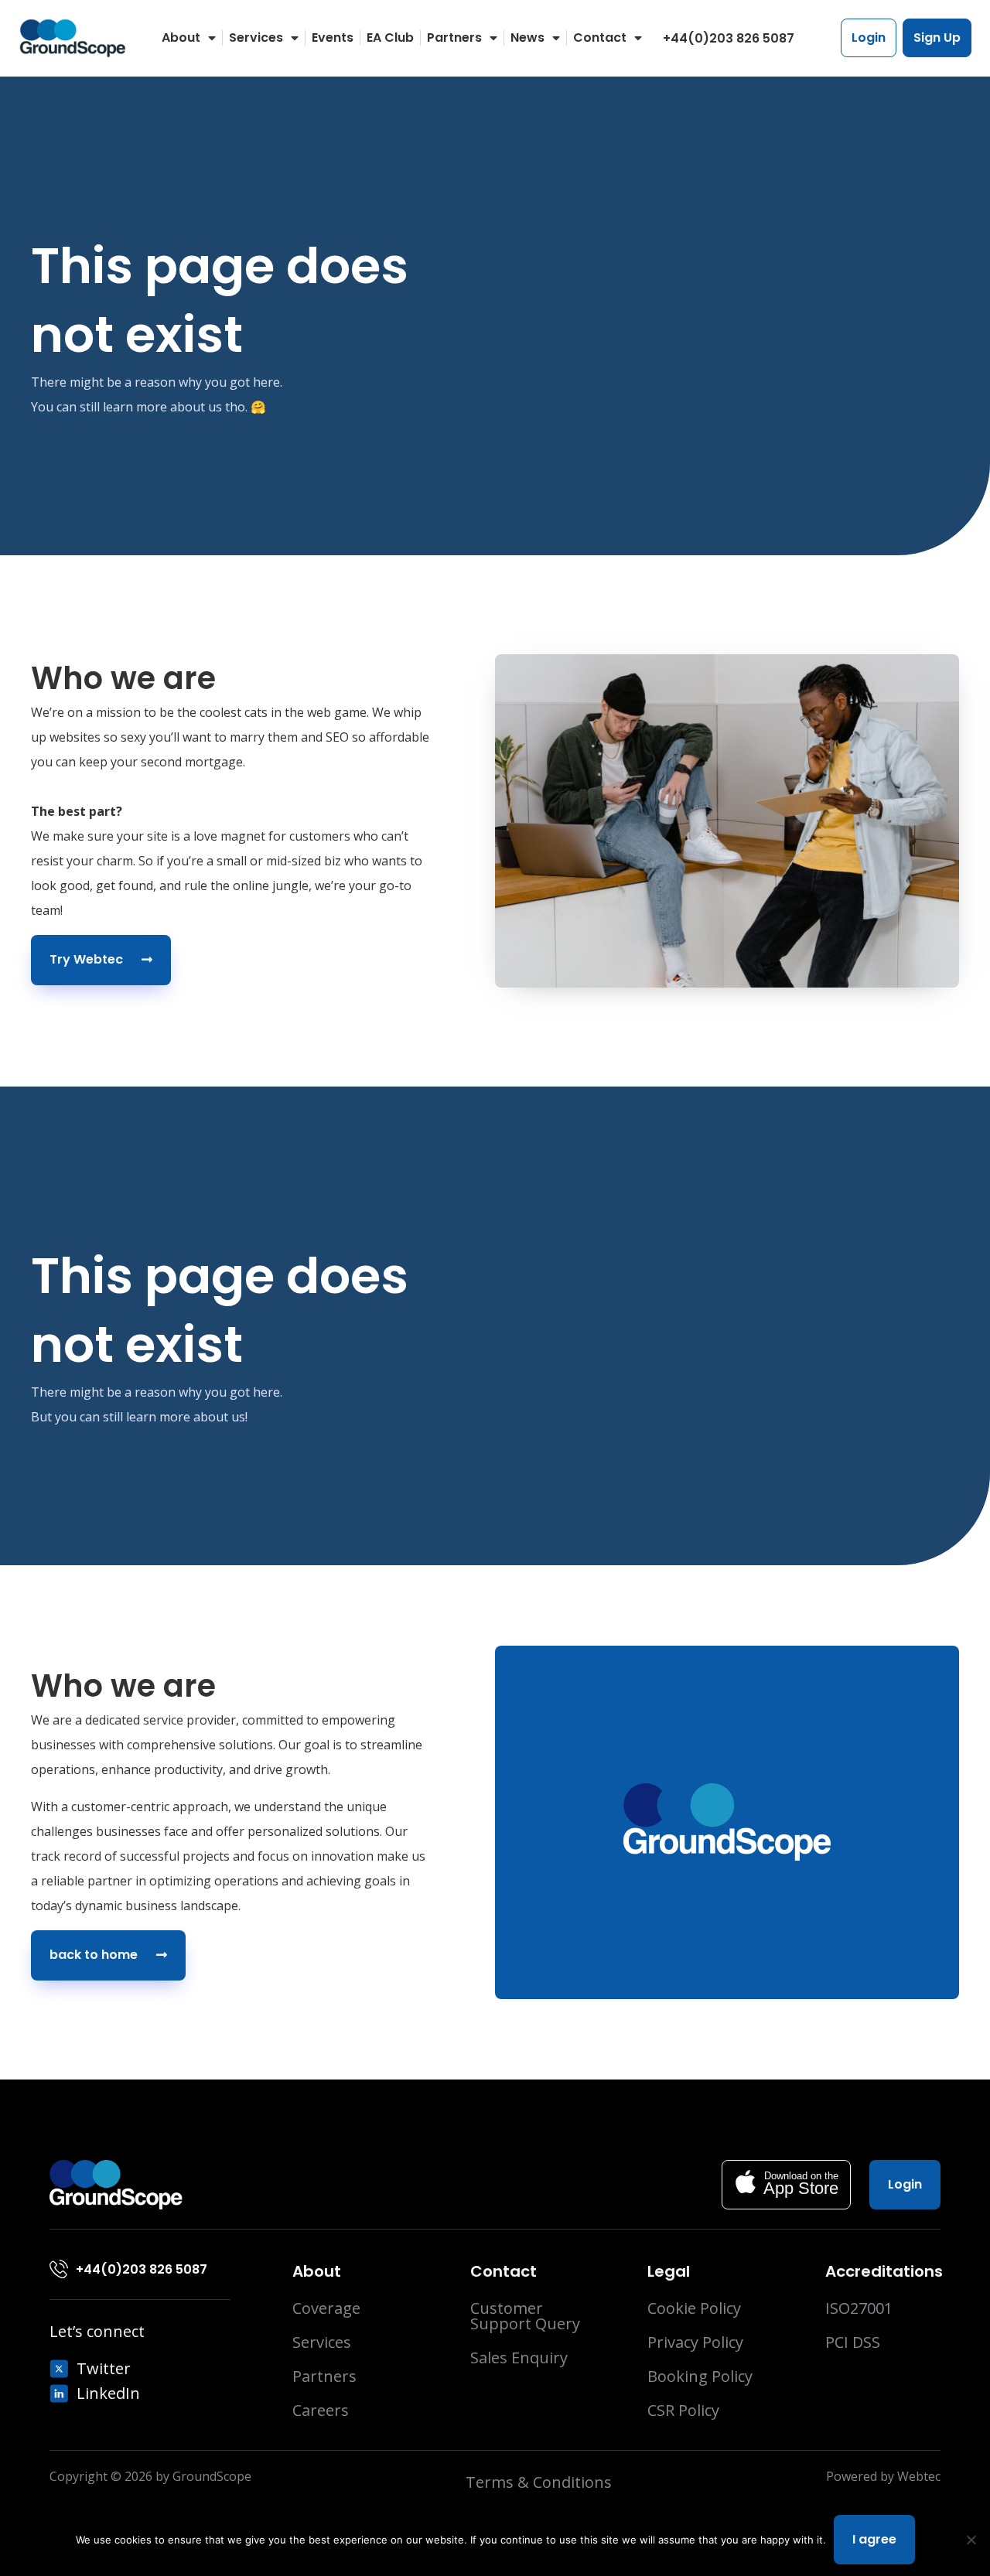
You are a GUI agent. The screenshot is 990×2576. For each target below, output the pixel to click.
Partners (454, 38)
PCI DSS (853, 2342)
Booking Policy (700, 2376)
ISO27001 (859, 2308)
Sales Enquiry (519, 2358)
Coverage (326, 2308)
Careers (321, 2411)
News (527, 38)
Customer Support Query (525, 2316)
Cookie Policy (694, 2308)
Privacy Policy (695, 2342)
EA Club (390, 38)
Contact (600, 38)
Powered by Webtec (883, 2476)
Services (256, 38)
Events (333, 38)
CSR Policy (683, 2411)
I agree (874, 2539)
